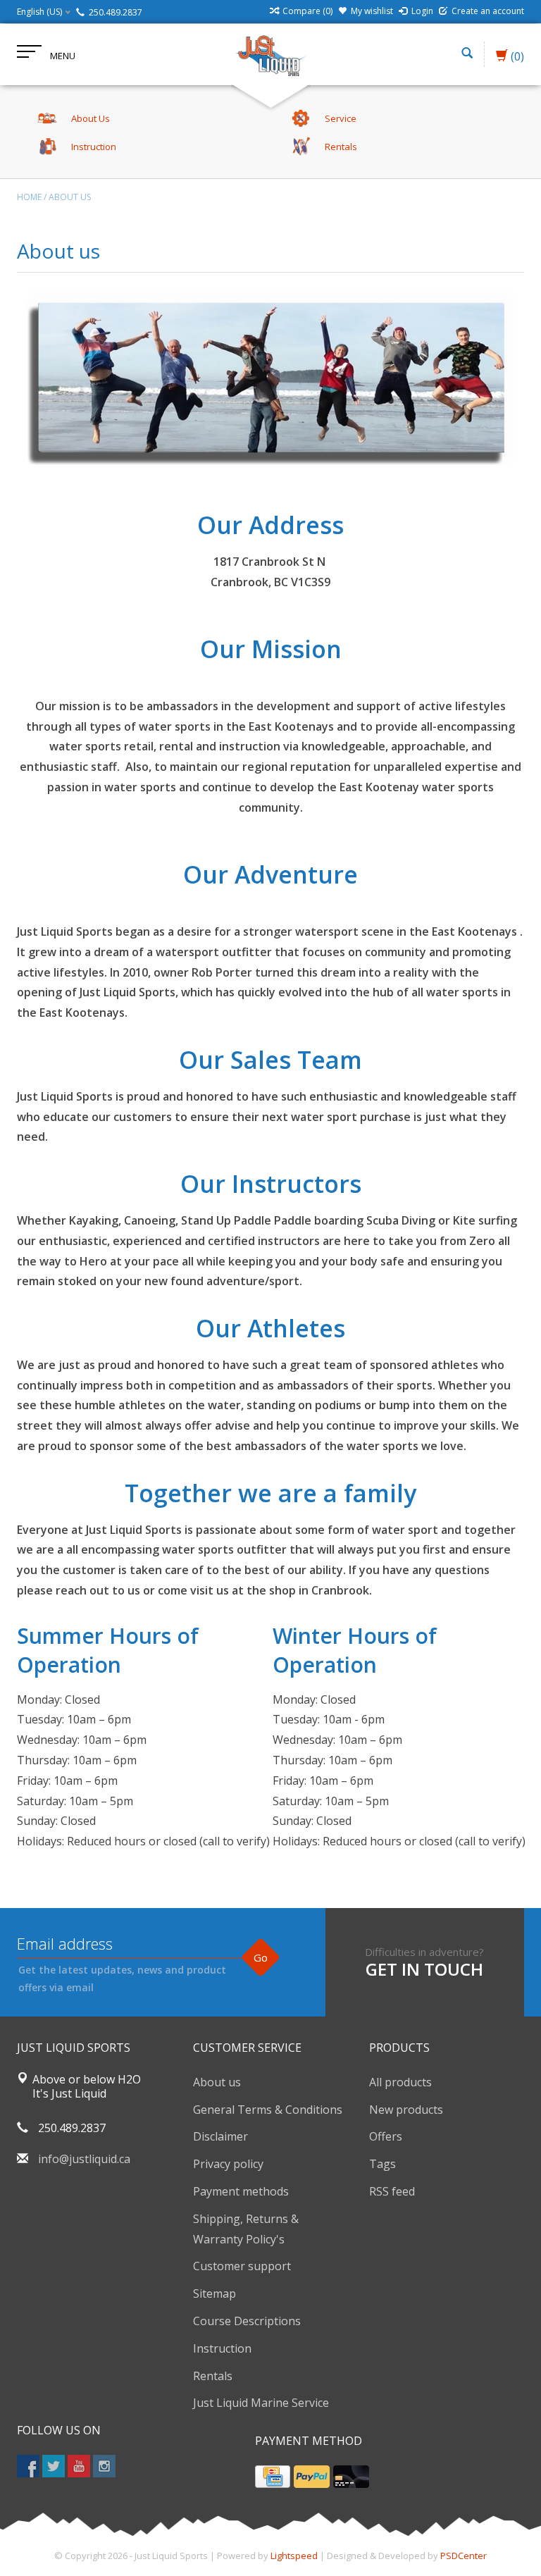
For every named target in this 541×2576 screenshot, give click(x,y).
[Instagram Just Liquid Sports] (104, 2466)
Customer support (242, 2266)
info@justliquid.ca (84, 2159)
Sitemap (214, 2293)
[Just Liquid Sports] (270, 54)
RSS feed (392, 2191)
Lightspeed (294, 2556)
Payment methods (241, 2191)
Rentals (213, 2376)
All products (400, 2082)
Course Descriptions (247, 2321)
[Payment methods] (273, 2477)
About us (70, 197)
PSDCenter (464, 2556)
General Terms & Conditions (268, 2110)
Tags (383, 2164)
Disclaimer (220, 2136)
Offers (386, 2136)
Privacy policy (228, 2164)
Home (29, 197)
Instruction (222, 2348)
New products (406, 2110)
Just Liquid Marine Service (261, 2403)
